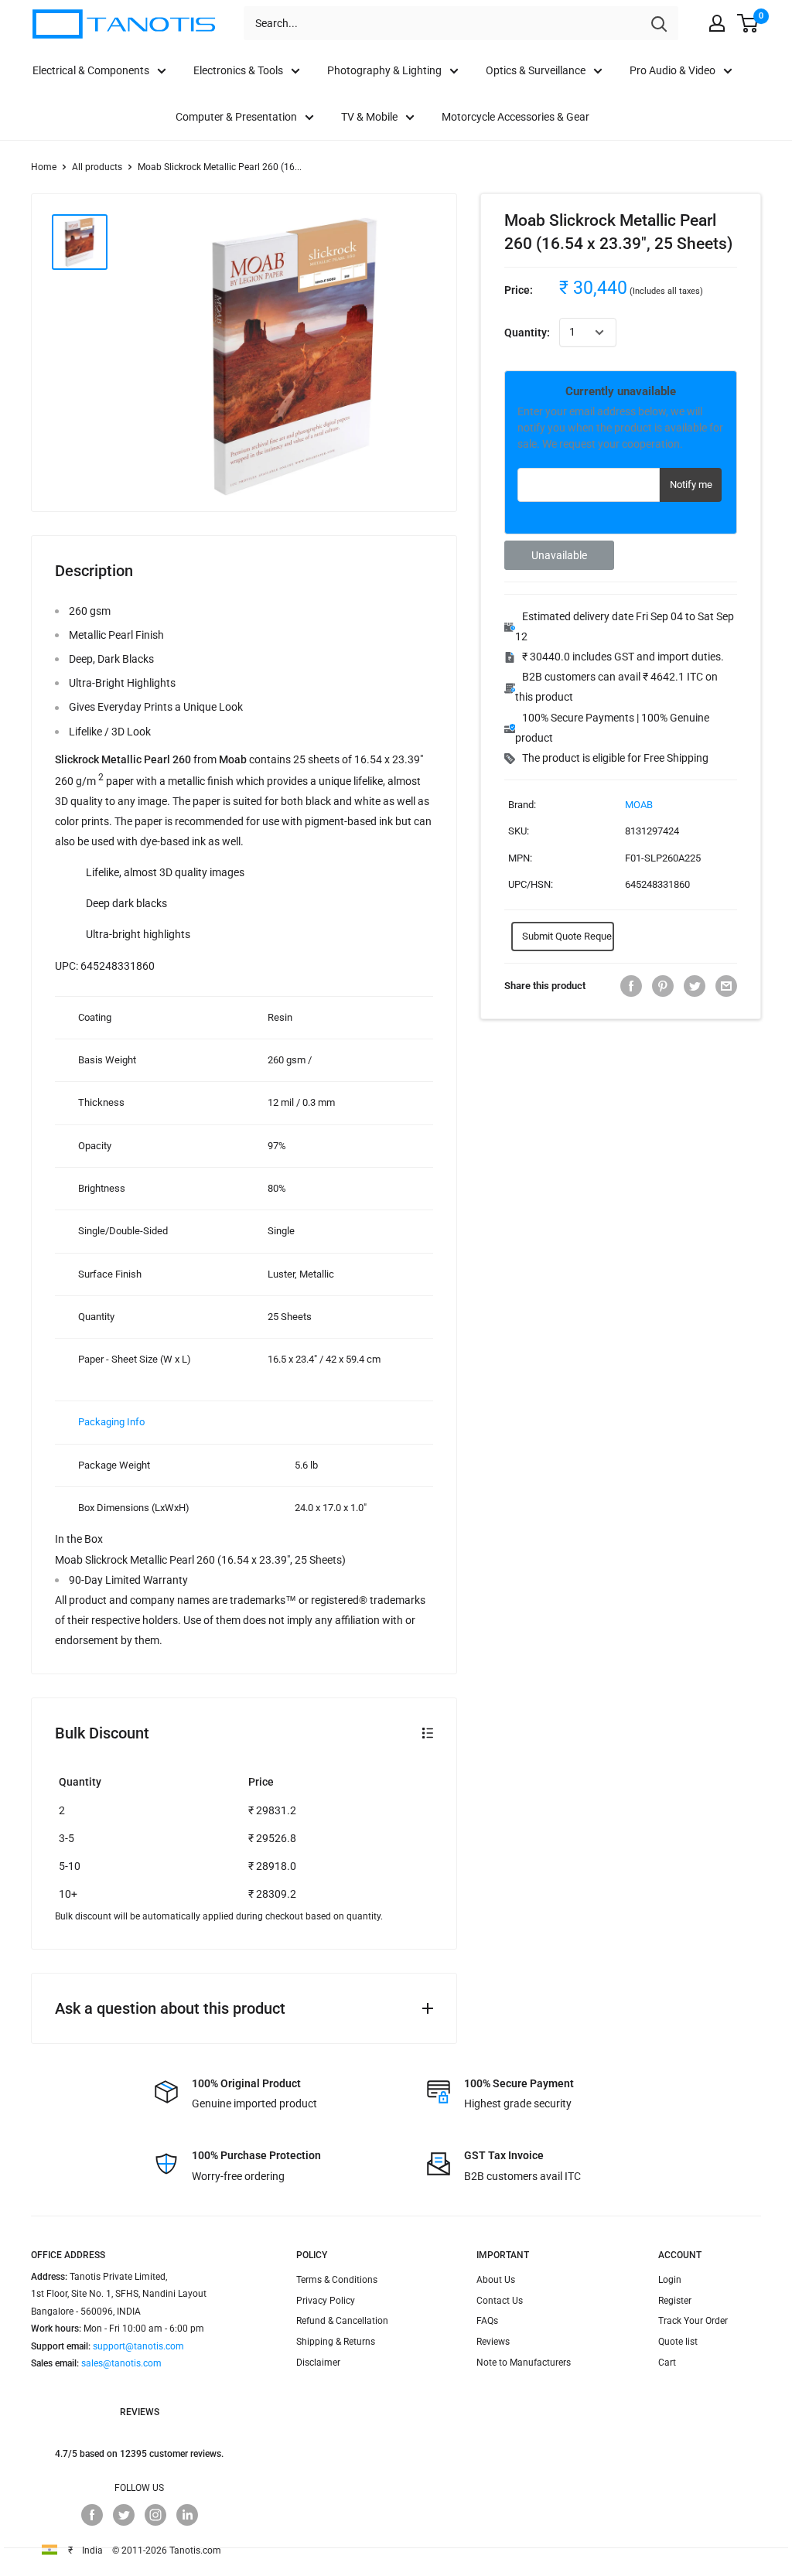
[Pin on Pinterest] (663, 986)
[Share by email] (726, 986)
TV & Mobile (369, 117)
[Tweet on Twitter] (695, 986)
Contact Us (500, 2301)
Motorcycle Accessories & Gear (515, 117)
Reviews (493, 2342)
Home (44, 167)
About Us (496, 2280)
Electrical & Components (91, 70)
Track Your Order (693, 2321)
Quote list (678, 2342)
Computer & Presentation (236, 117)
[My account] (717, 23)
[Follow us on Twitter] (124, 2515)
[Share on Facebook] (631, 986)
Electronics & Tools (238, 70)
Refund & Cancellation (342, 2321)
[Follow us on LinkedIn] (187, 2515)
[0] (748, 23)
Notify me (691, 484)
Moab (639, 805)
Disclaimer (318, 2363)
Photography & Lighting (384, 70)
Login (670, 2280)
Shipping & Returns (336, 2342)
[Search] (659, 23)
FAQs (487, 2321)
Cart (667, 2363)
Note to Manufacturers (524, 2363)
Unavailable (559, 555)
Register (675, 2301)
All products (97, 167)
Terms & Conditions (337, 2280)
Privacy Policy (326, 2301)
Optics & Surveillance (536, 70)
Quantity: (527, 333)
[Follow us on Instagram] (155, 2515)
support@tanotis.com (138, 2346)
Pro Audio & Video (673, 70)
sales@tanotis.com (121, 2363)
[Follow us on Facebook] (92, 2515)
